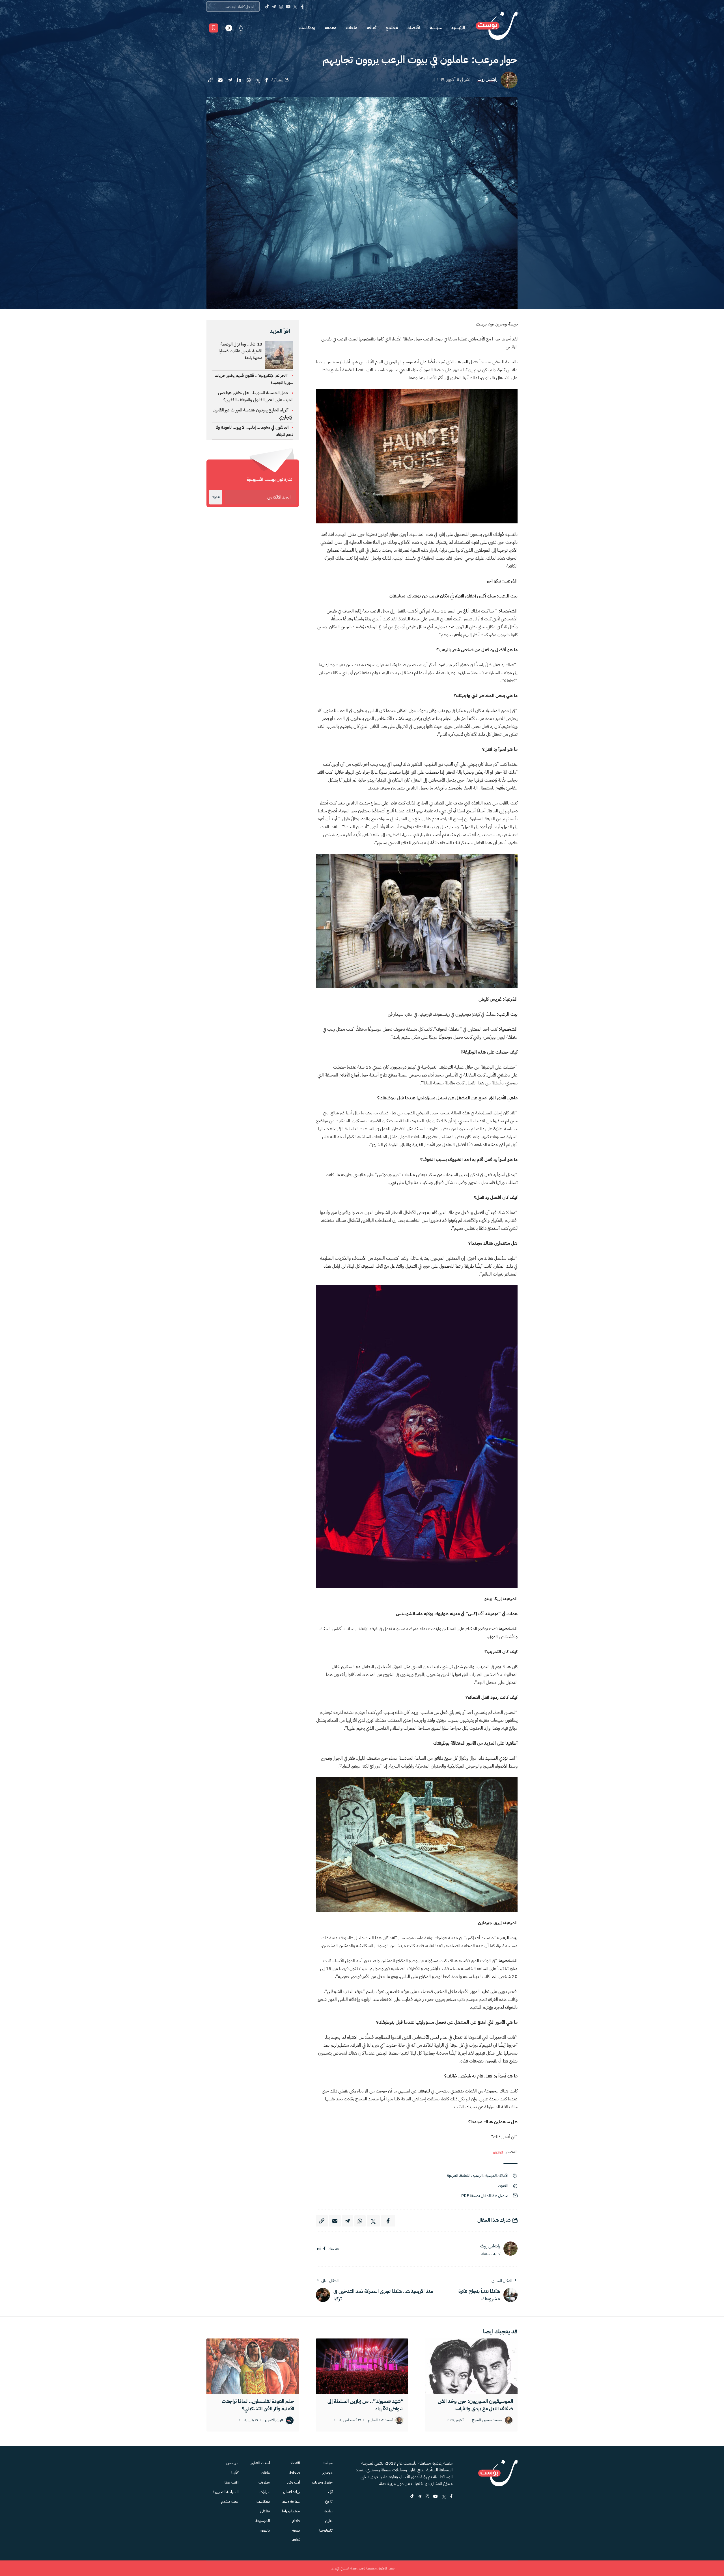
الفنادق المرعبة (459, 2175)
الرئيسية (458, 28)
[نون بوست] (497, 28)
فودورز (498, 2152)
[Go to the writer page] (510, 2249)
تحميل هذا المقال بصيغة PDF (485, 2196)
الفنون (503, 2186)
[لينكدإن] (319, 2249)
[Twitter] (295, 7)
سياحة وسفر (291, 2501)
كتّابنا (235, 2473)
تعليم (329, 2521)
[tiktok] (412, 2497)
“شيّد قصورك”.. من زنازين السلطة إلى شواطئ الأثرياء (366, 2405)
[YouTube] (288, 7)
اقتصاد (414, 28)
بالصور (265, 2530)
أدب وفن (293, 2482)
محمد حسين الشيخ (487, 2420)
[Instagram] (281, 7)
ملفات (352, 28)
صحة (296, 2530)
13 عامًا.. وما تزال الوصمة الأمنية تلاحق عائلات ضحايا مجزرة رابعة (240, 351)
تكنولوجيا (326, 2530)
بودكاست (307, 28)
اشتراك (216, 497)
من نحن (232, 2463)
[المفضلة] (214, 28)
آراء (330, 2492)
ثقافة (371, 28)
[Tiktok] (267, 7)
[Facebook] (302, 7)
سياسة (436, 28)
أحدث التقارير (260, 2463)
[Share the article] (267, 80)
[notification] (241, 28)
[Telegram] (274, 7)
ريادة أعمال (291, 2492)
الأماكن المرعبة (497, 2175)
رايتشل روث (487, 80)
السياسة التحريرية (226, 2492)
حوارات (265, 2492)
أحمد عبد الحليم (380, 2420)
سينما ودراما (291, 2511)
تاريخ (329, 2501)
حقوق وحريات (322, 2482)
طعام (296, 2521)
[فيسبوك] (324, 2249)
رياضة (328, 2511)
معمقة (330, 28)
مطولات (264, 2482)
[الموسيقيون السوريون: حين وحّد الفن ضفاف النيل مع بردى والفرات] (471, 2366)
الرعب (478, 2175)
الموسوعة (263, 2521)
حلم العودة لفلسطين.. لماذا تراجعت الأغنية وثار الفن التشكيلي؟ (258, 2405)
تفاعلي (265, 2511)
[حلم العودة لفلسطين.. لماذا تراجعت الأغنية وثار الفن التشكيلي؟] (253, 2366)
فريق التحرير (274, 2420)
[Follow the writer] (468, 2246)
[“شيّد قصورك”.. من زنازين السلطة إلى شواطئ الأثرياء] (362, 2366)
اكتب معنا (231, 2482)
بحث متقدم (230, 2501)
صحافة (295, 2473)
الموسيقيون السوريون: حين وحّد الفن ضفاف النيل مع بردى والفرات (475, 2405)
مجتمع (392, 28)
